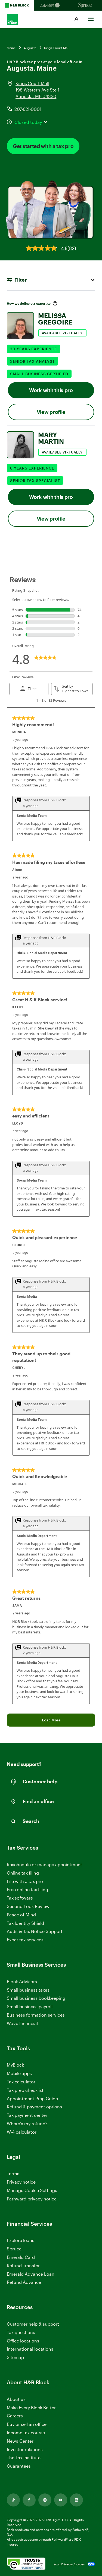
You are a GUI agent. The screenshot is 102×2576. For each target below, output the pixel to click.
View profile (51, 412)
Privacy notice (21, 2182)
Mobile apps (19, 2073)
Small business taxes (28, 1990)
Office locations (23, 2341)
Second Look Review (28, 1906)
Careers (15, 2416)
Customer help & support (33, 2324)
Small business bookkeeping (36, 1998)
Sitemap (15, 2358)
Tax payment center (27, 2115)
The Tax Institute (24, 2458)
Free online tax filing (27, 1889)
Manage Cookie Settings (32, 2190)
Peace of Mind (21, 1915)
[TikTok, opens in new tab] (13, 2500)
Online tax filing (23, 1873)
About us (16, 2399)
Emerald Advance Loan (31, 2274)
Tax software (20, 1898)
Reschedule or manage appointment (44, 1864)
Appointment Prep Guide (32, 2098)
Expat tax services (25, 1940)
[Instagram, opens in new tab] (45, 2500)
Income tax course (26, 2432)
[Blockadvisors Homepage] (51, 5)
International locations (30, 2349)
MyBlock (15, 2065)
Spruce (14, 2249)
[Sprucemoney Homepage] (85, 5)
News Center (20, 2441)
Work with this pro (51, 390)
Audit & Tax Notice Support (35, 1931)
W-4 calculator (22, 2132)
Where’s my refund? (27, 2123)
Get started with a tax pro (43, 146)
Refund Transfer (23, 2265)
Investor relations (25, 2450)
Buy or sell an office (27, 2424)
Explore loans (21, 2240)
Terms (13, 2173)
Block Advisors (22, 1982)
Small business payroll (30, 2006)
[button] (76, 20)
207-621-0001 (28, 109)
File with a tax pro (25, 1881)
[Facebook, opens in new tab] (29, 2500)
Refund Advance (24, 2282)
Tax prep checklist (25, 2090)
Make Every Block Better (31, 2407)
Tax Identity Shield (25, 1923)
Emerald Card (21, 2257)
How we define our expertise (29, 303)
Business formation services (36, 2015)
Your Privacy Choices (69, 2564)
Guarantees (19, 2466)
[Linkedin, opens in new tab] (76, 2500)
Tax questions (21, 2332)
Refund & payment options (34, 2107)
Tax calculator (21, 2082)
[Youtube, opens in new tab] (61, 2500)
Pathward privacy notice (32, 2199)
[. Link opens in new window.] (26, 2564)
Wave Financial (22, 2024)
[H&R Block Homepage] (17, 5)
